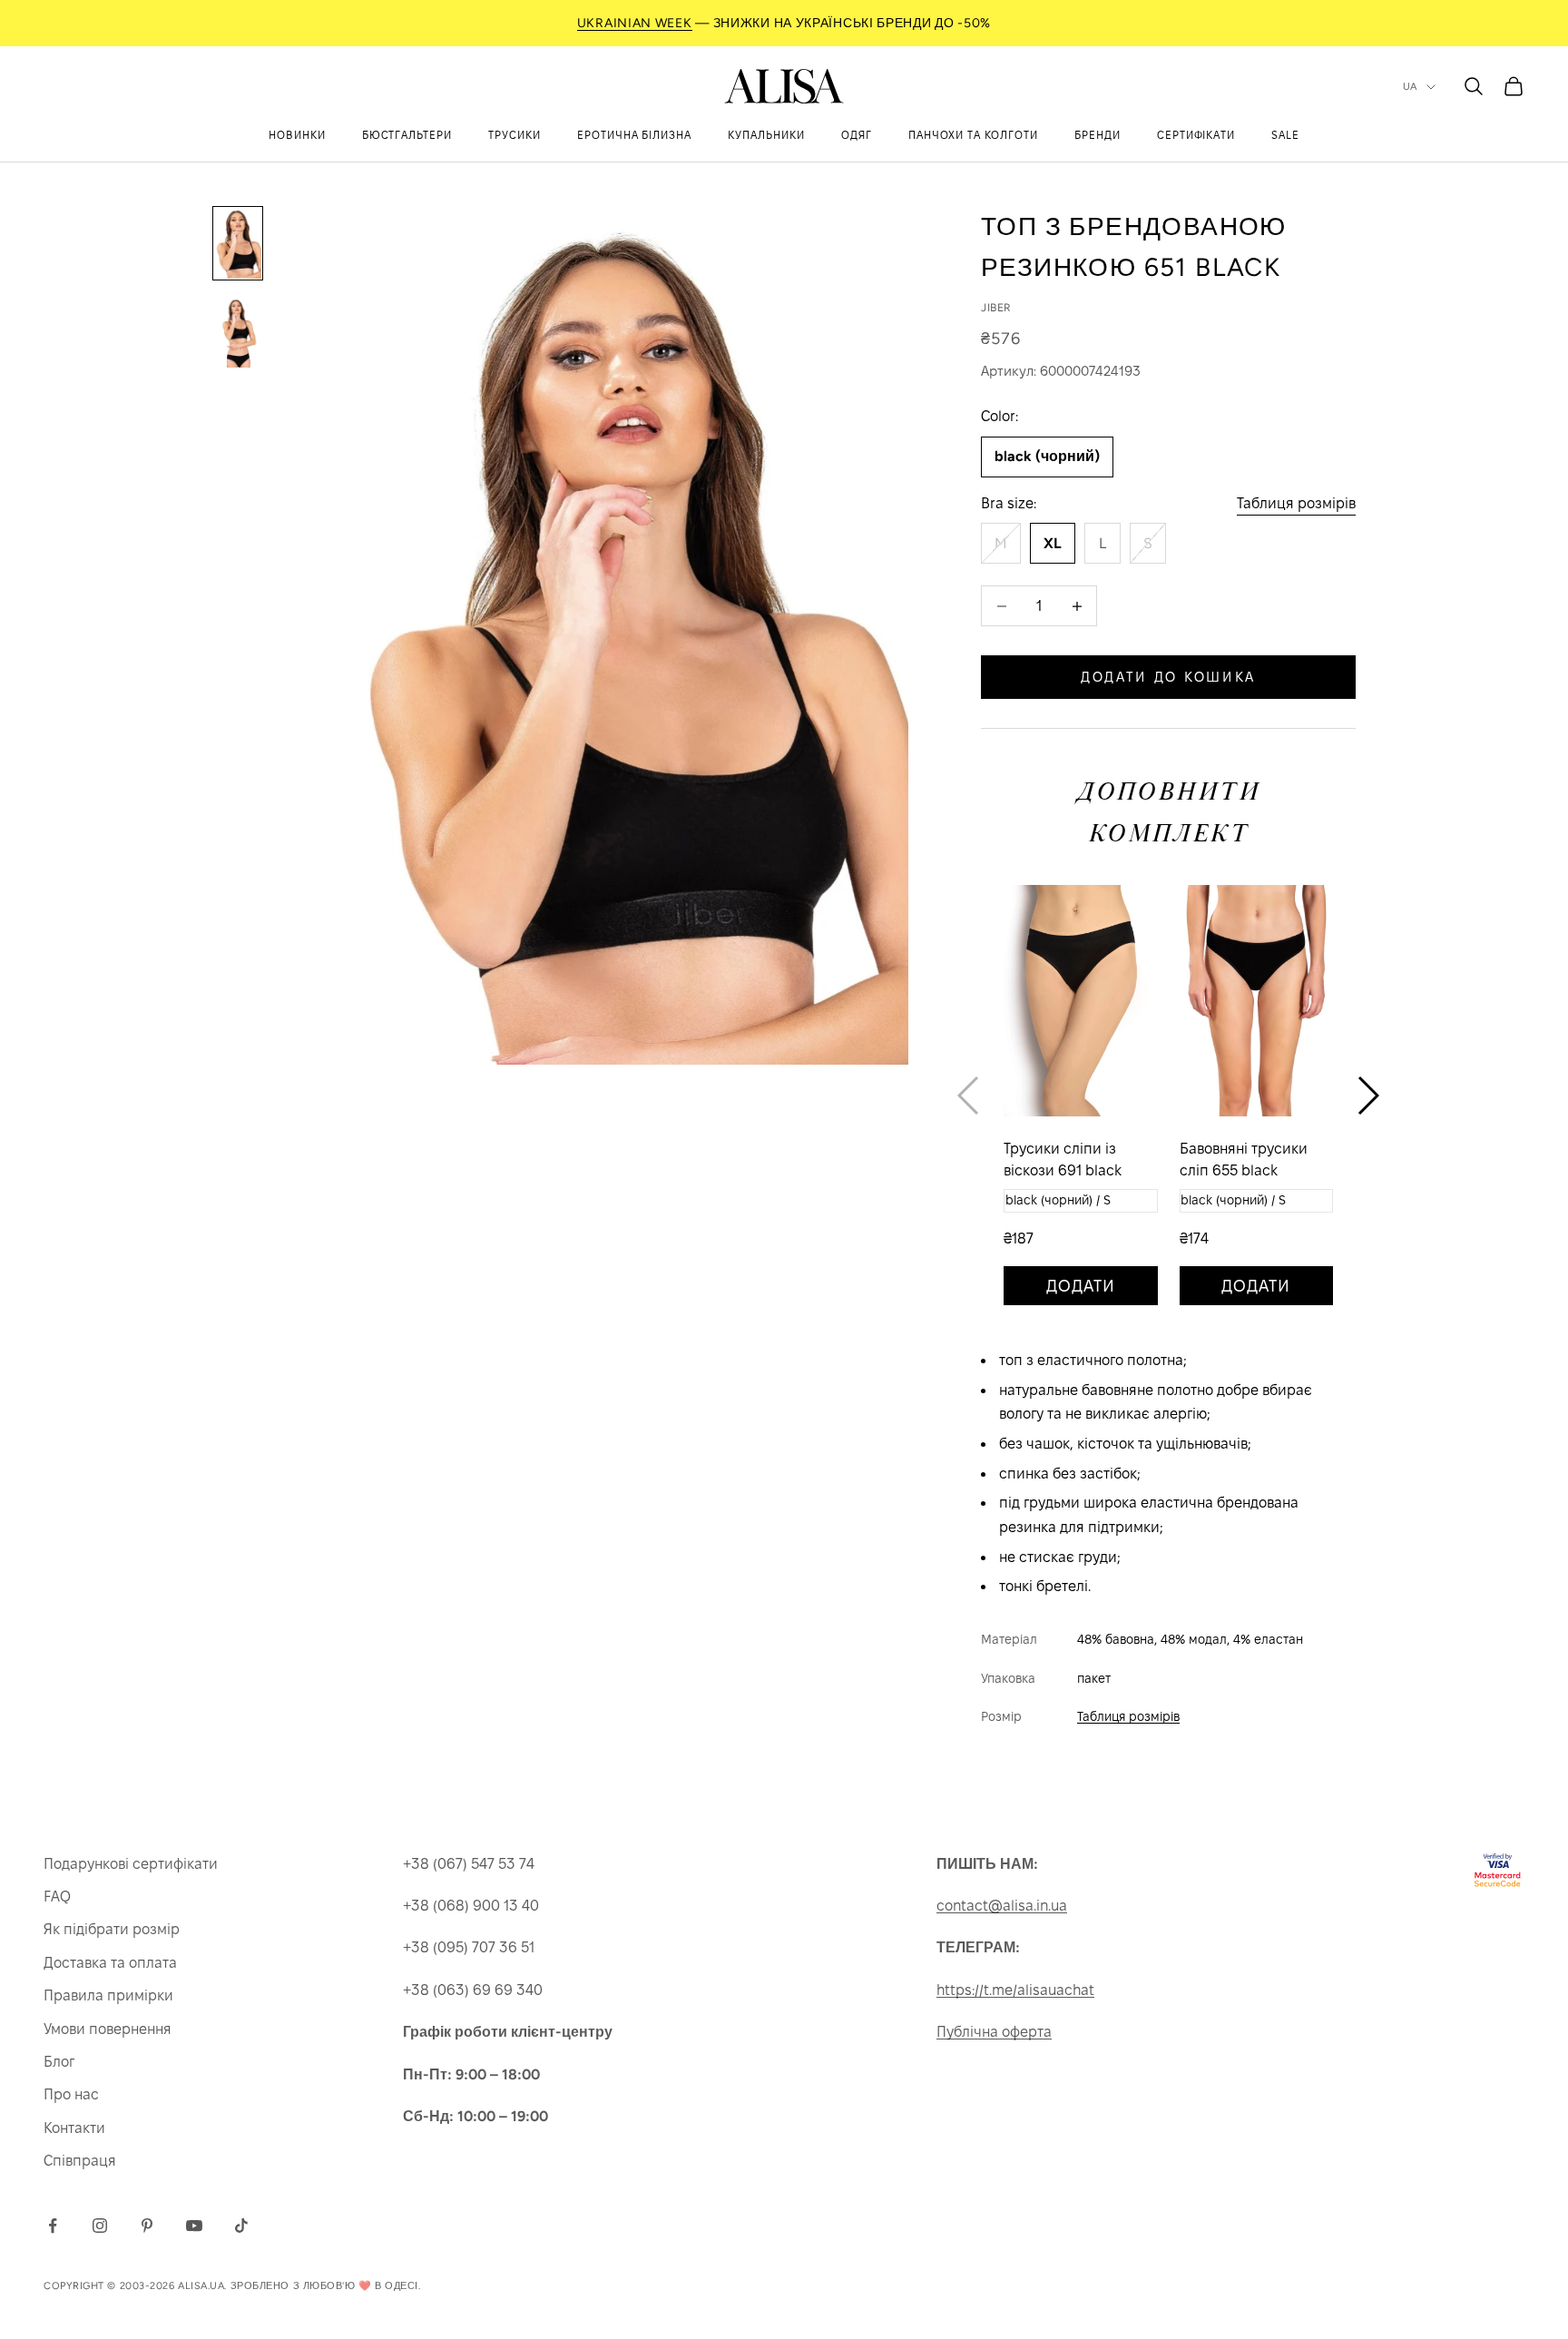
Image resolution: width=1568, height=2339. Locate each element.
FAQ (57, 1897)
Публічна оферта (994, 2032)
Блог (59, 2062)
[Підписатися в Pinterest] (147, 2226)
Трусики (514, 135)
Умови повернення (108, 2029)
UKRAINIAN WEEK (635, 23)
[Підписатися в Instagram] (100, 2226)
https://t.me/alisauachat (1015, 1990)
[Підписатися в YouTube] (194, 2226)
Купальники (766, 135)
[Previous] (968, 1096)
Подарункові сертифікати (131, 1864)
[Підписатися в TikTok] (241, 2226)
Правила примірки (108, 1995)
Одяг (857, 135)
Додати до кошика (1168, 677)
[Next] (1368, 1096)
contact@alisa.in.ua (1002, 1906)
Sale (1285, 135)
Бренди (1098, 135)
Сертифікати (1196, 135)
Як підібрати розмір (112, 1929)
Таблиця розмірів (1296, 503)
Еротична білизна (634, 135)
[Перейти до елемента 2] (238, 332)
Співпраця (80, 2161)
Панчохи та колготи (973, 135)
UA (1410, 87)
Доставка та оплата (110, 1963)
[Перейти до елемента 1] (238, 243)
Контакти (74, 2128)
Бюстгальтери (407, 135)
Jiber (996, 308)
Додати (1081, 1285)
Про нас (71, 2094)
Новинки (297, 135)
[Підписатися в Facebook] (53, 2226)
